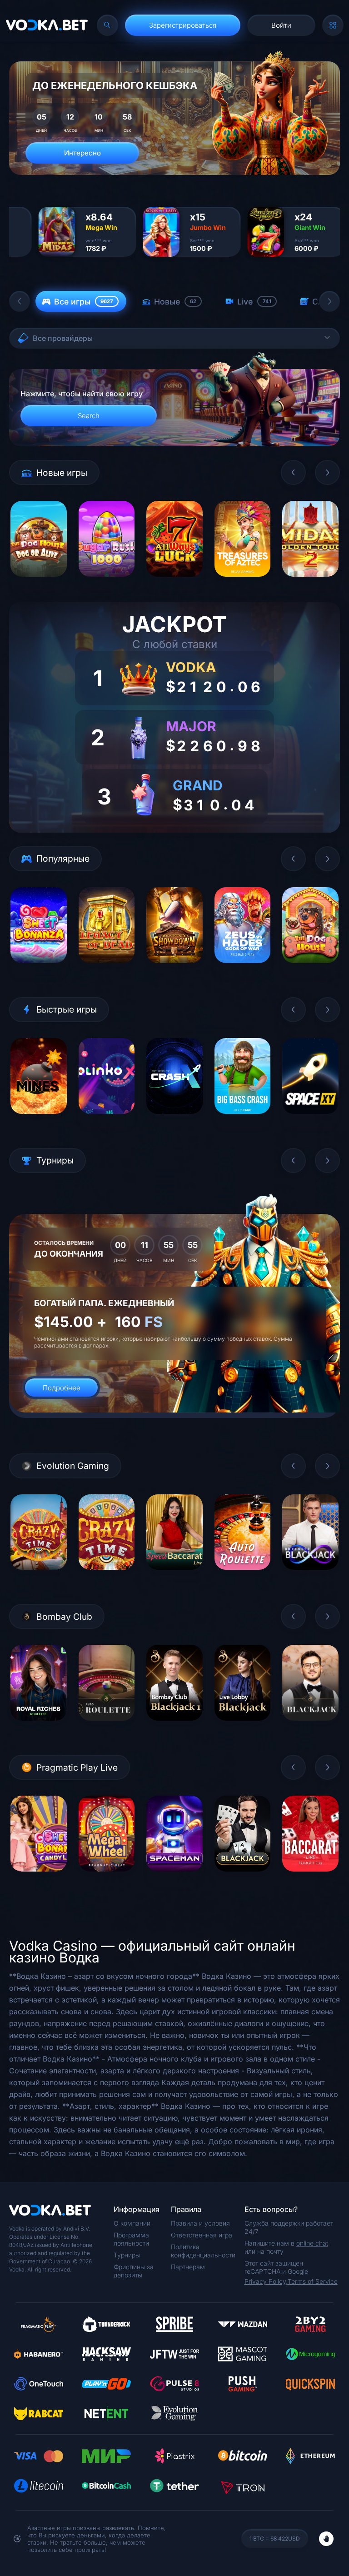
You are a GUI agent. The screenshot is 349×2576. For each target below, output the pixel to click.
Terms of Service (313, 2281)
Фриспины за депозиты (134, 2271)
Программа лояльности (131, 2239)
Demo (38, 583)
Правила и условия (200, 2223)
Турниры (127, 2255)
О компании (132, 2223)
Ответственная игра (202, 2235)
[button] (20, 301)
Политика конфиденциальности (203, 2251)
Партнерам (188, 2267)
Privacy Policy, (266, 2281)
